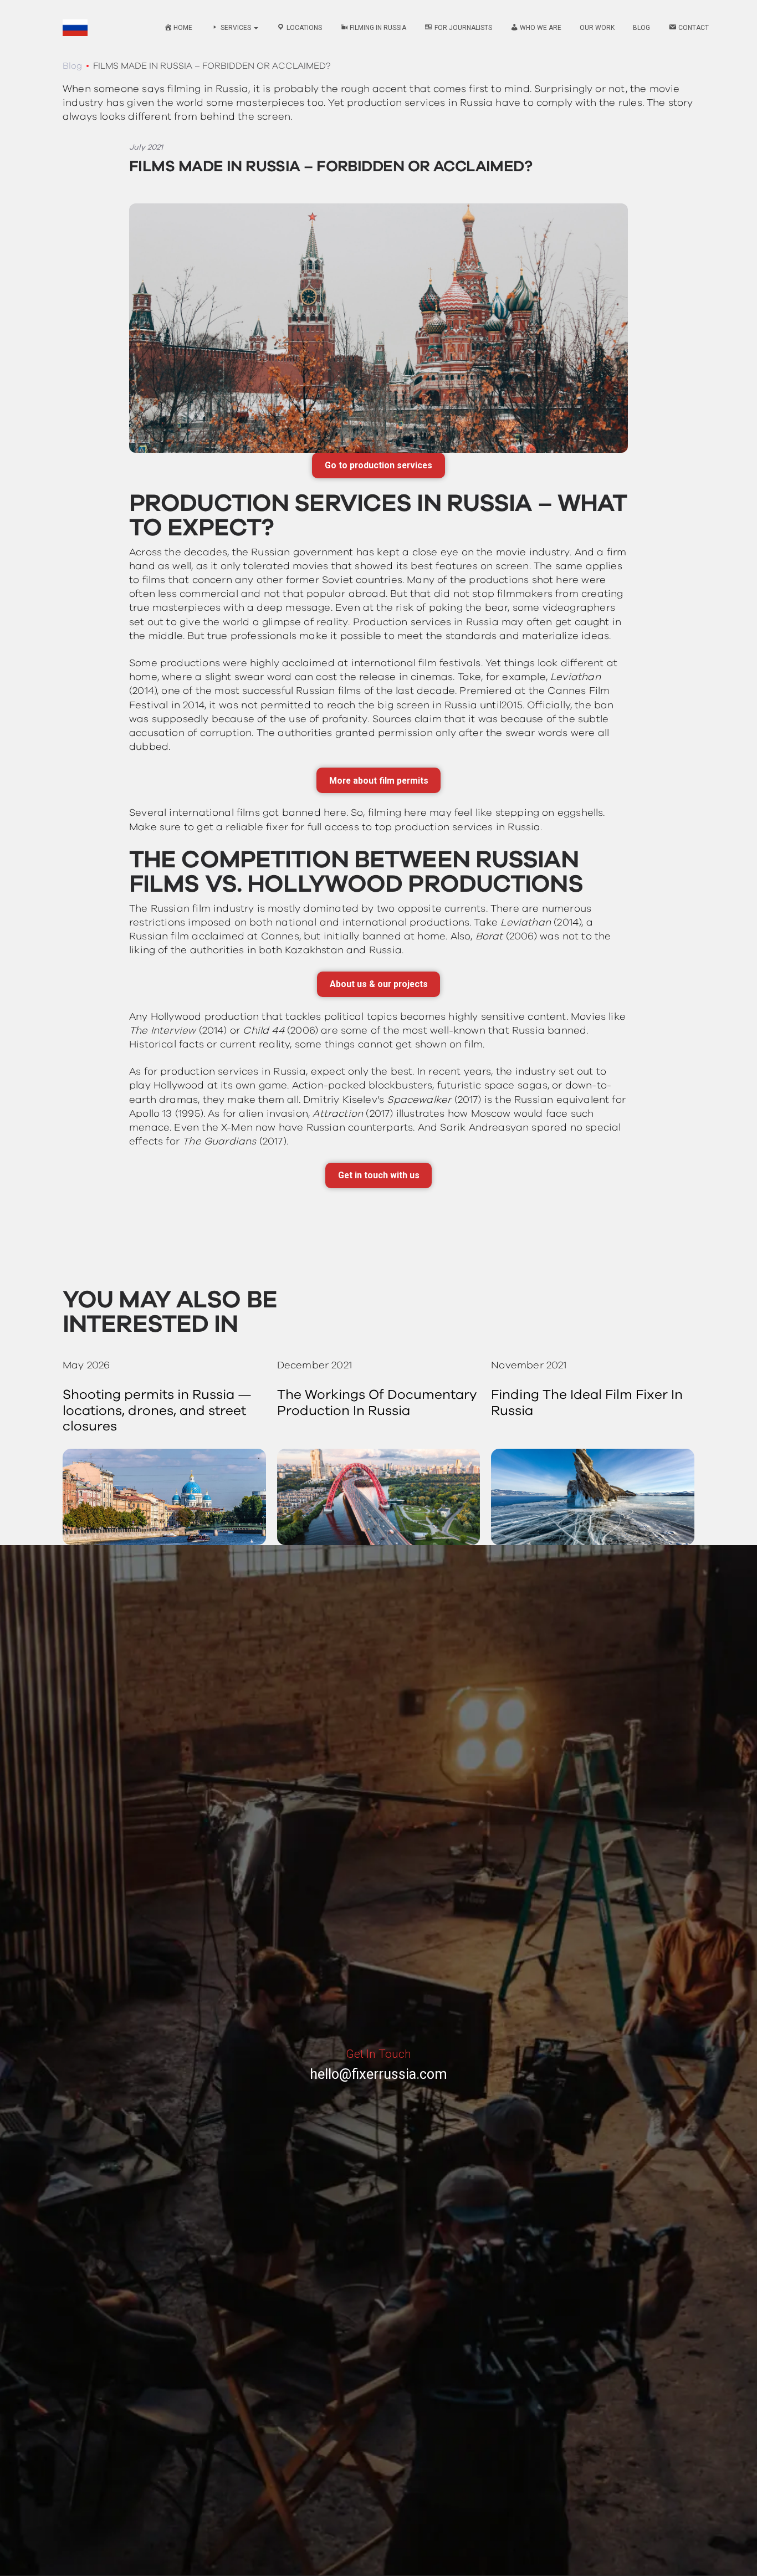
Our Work (597, 28)
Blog (641, 28)
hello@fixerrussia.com (378, 2074)
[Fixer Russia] (75, 28)
